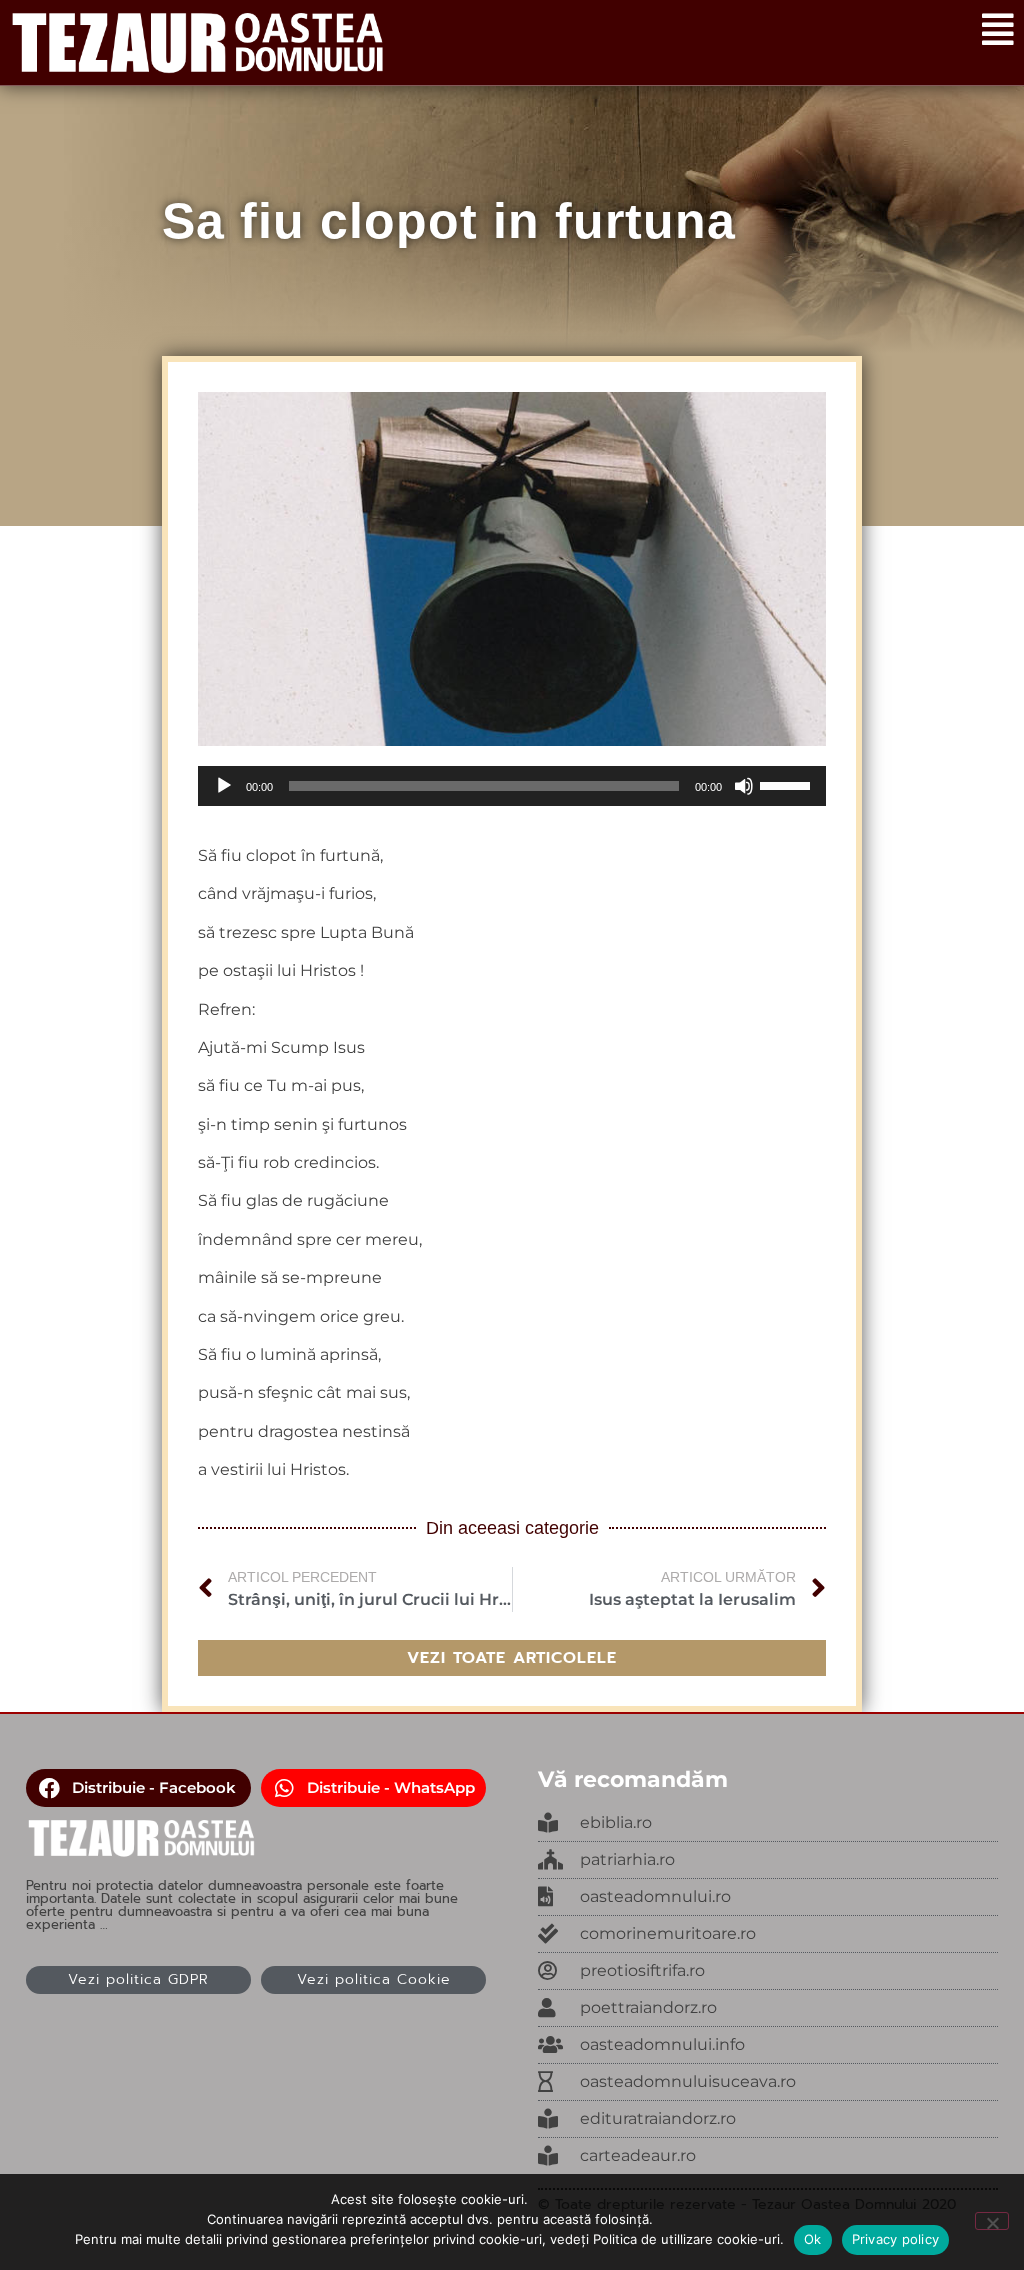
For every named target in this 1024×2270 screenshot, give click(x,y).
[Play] (224, 786)
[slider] (788, 784)
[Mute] (744, 786)
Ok (813, 2239)
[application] (512, 786)
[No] (992, 2221)
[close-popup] (768, 1897)
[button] (138, 1788)
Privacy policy (896, 2239)
